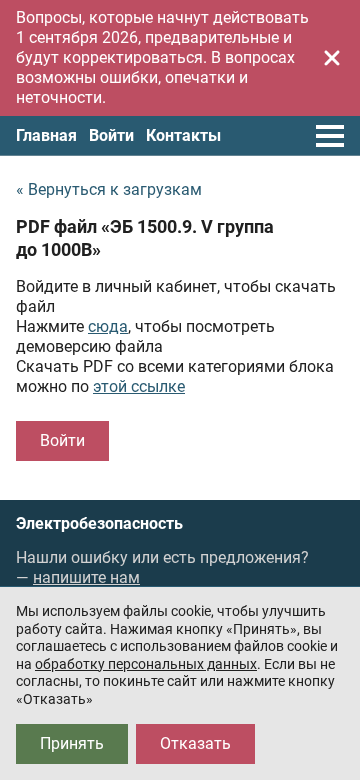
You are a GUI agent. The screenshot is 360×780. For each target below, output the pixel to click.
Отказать (195, 743)
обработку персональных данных (146, 664)
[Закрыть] (332, 58)
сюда (108, 326)
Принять (72, 743)
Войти (111, 135)
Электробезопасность (99, 524)
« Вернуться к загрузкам (109, 189)
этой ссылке (139, 386)
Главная (46, 135)
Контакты (183, 135)
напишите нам (86, 577)
